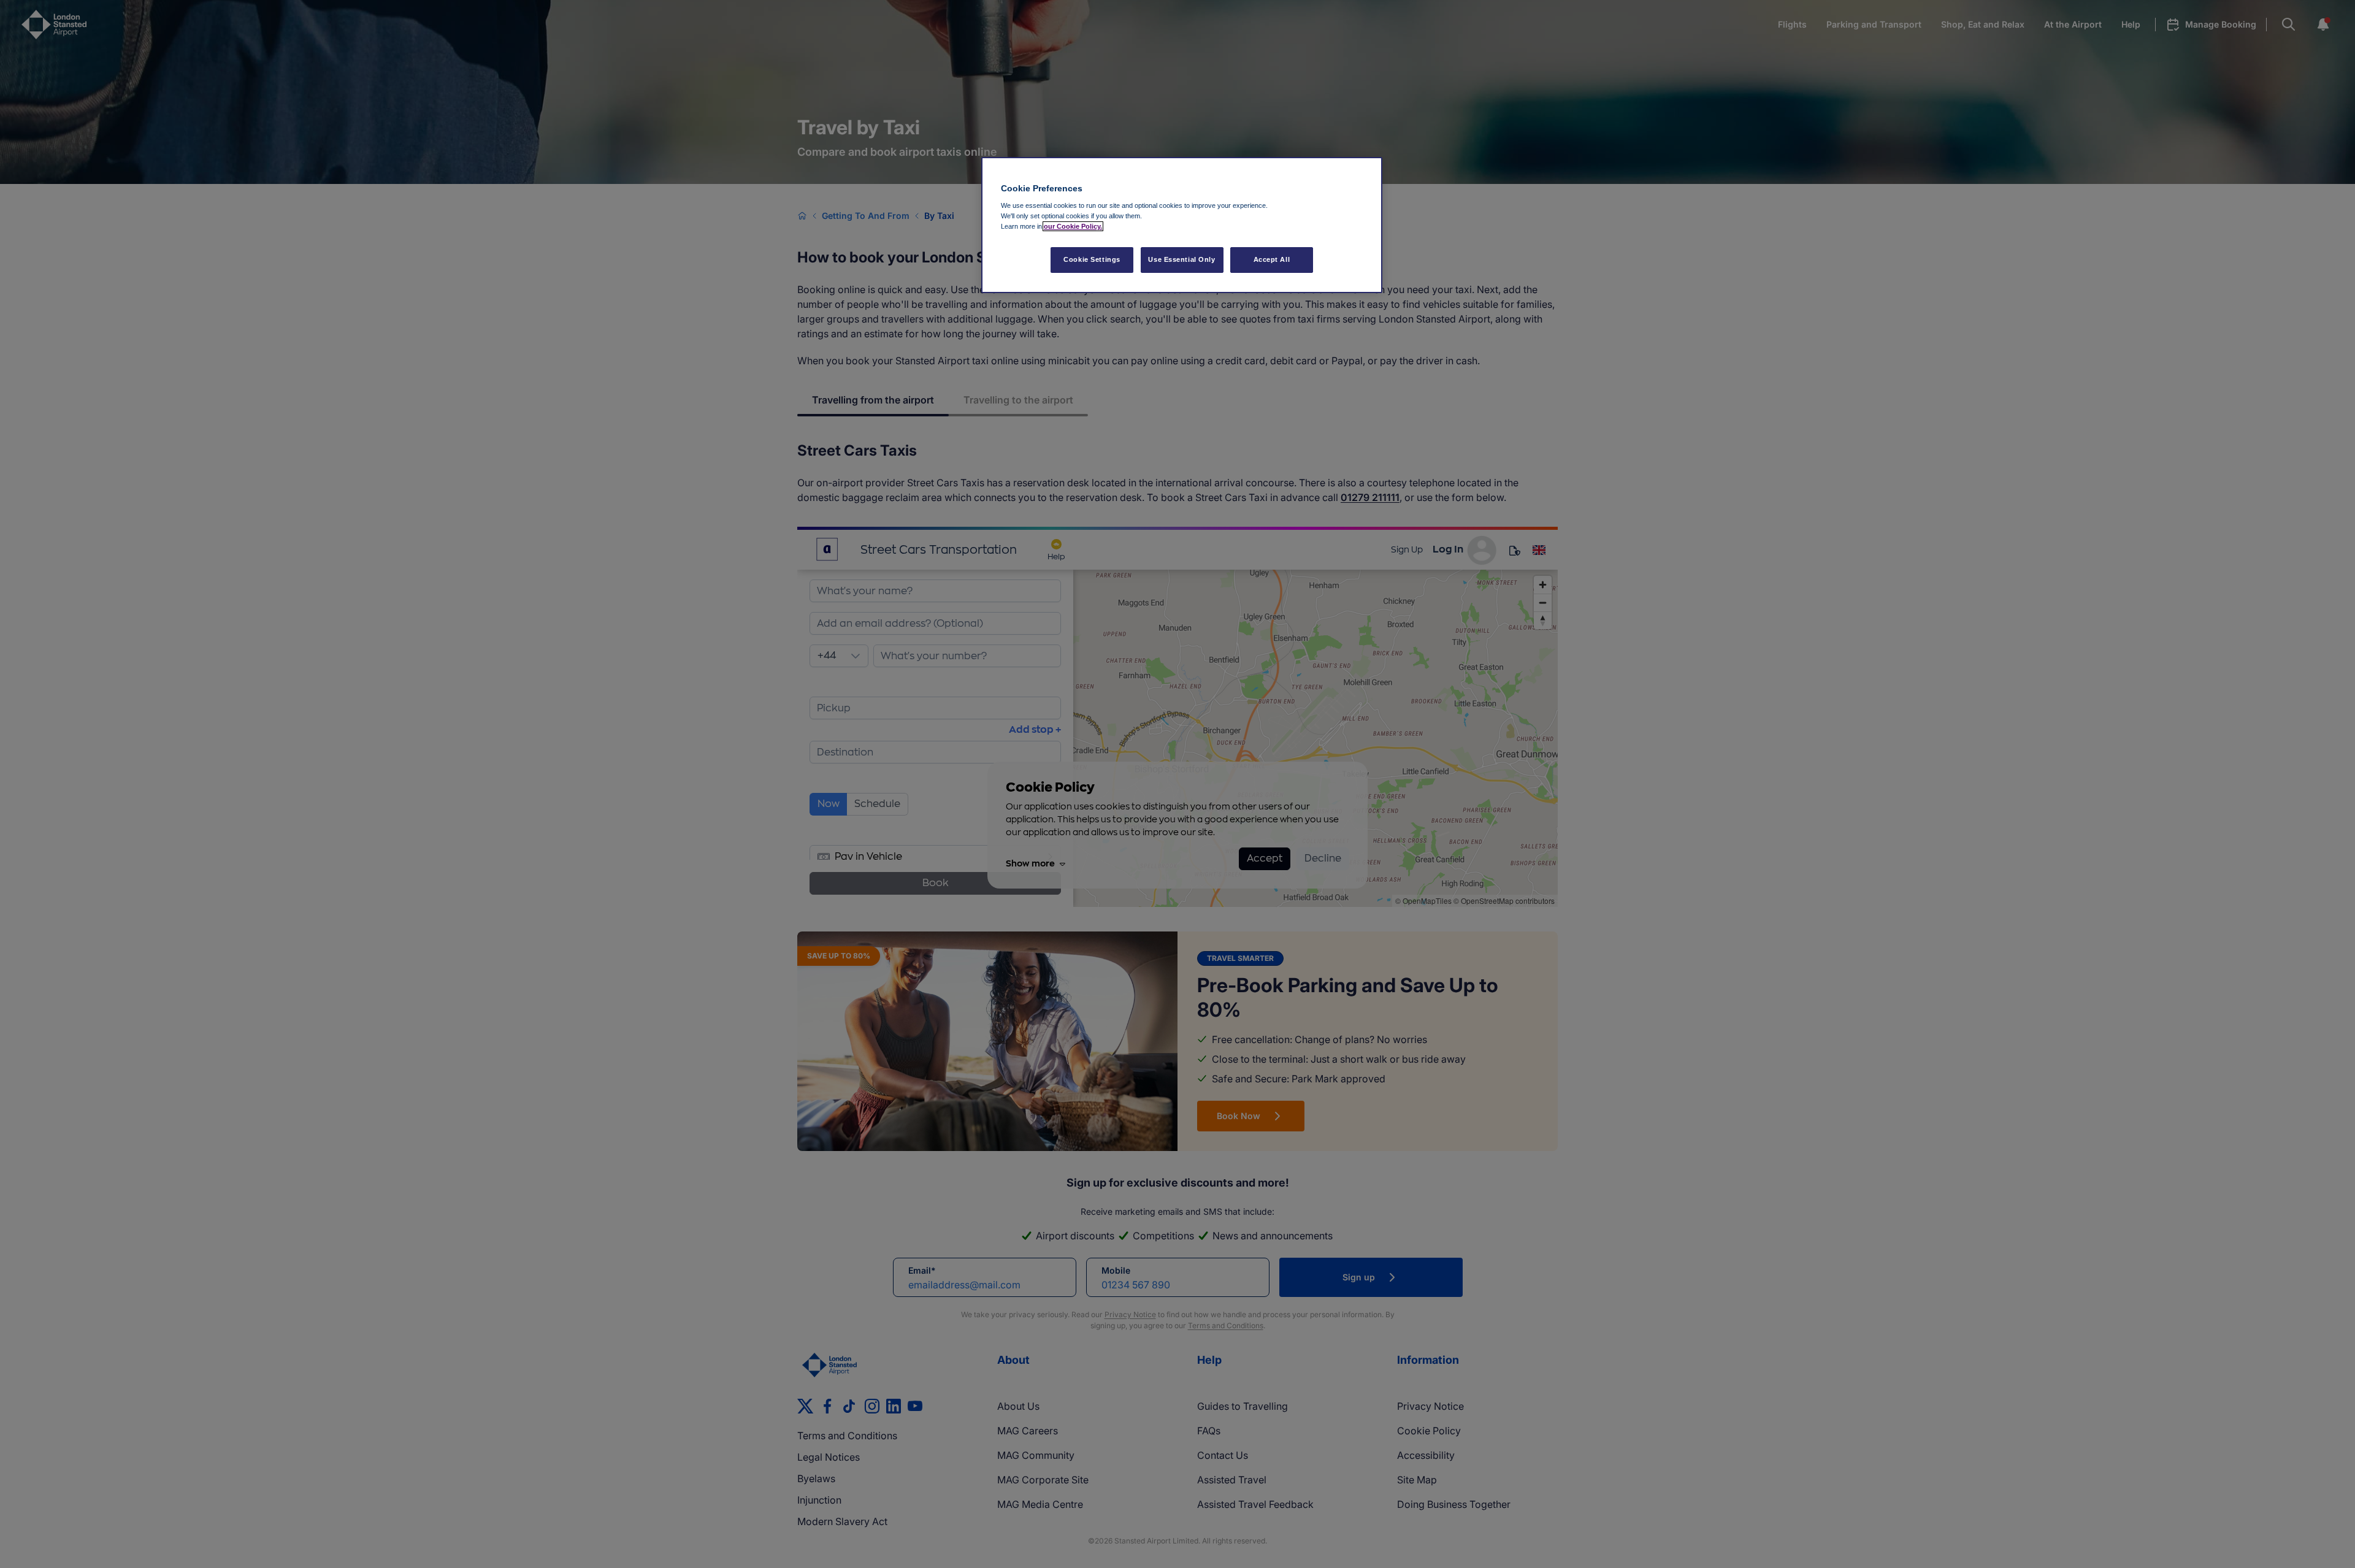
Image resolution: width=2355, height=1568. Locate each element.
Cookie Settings (1092, 259)
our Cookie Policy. (1073, 226)
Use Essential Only (1181, 259)
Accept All (1272, 259)
